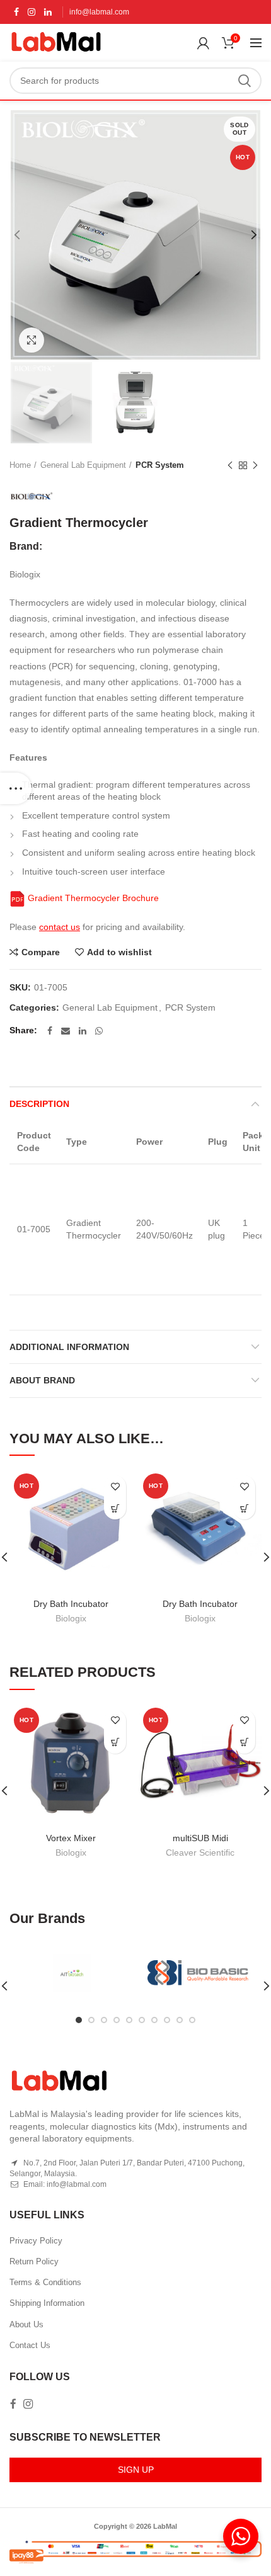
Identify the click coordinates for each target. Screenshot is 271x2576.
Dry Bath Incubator (71, 1604)
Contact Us (30, 2345)
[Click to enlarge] (32, 340)
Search (245, 81)
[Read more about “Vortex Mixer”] (115, 1743)
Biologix (71, 1618)
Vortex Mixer (71, 1838)
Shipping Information (47, 2303)
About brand (42, 1380)
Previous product (230, 465)
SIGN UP (136, 2470)
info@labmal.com (99, 12)
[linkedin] (48, 12)
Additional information (69, 1347)
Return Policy (34, 2261)
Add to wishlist (119, 952)
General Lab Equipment (83, 465)
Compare (41, 952)
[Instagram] (32, 12)
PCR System (160, 465)
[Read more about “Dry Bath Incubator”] (244, 1508)
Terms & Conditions (45, 2282)
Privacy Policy (36, 2241)
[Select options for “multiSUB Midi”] (244, 1743)
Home (20, 465)
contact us (60, 927)
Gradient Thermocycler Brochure (92, 898)
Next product (255, 465)
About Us (26, 2324)
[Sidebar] (16, 788)
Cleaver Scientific (200, 1853)
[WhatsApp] (99, 1031)
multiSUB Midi (200, 1838)
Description (39, 1104)
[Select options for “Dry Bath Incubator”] (115, 1508)
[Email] (66, 1031)
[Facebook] (16, 12)
